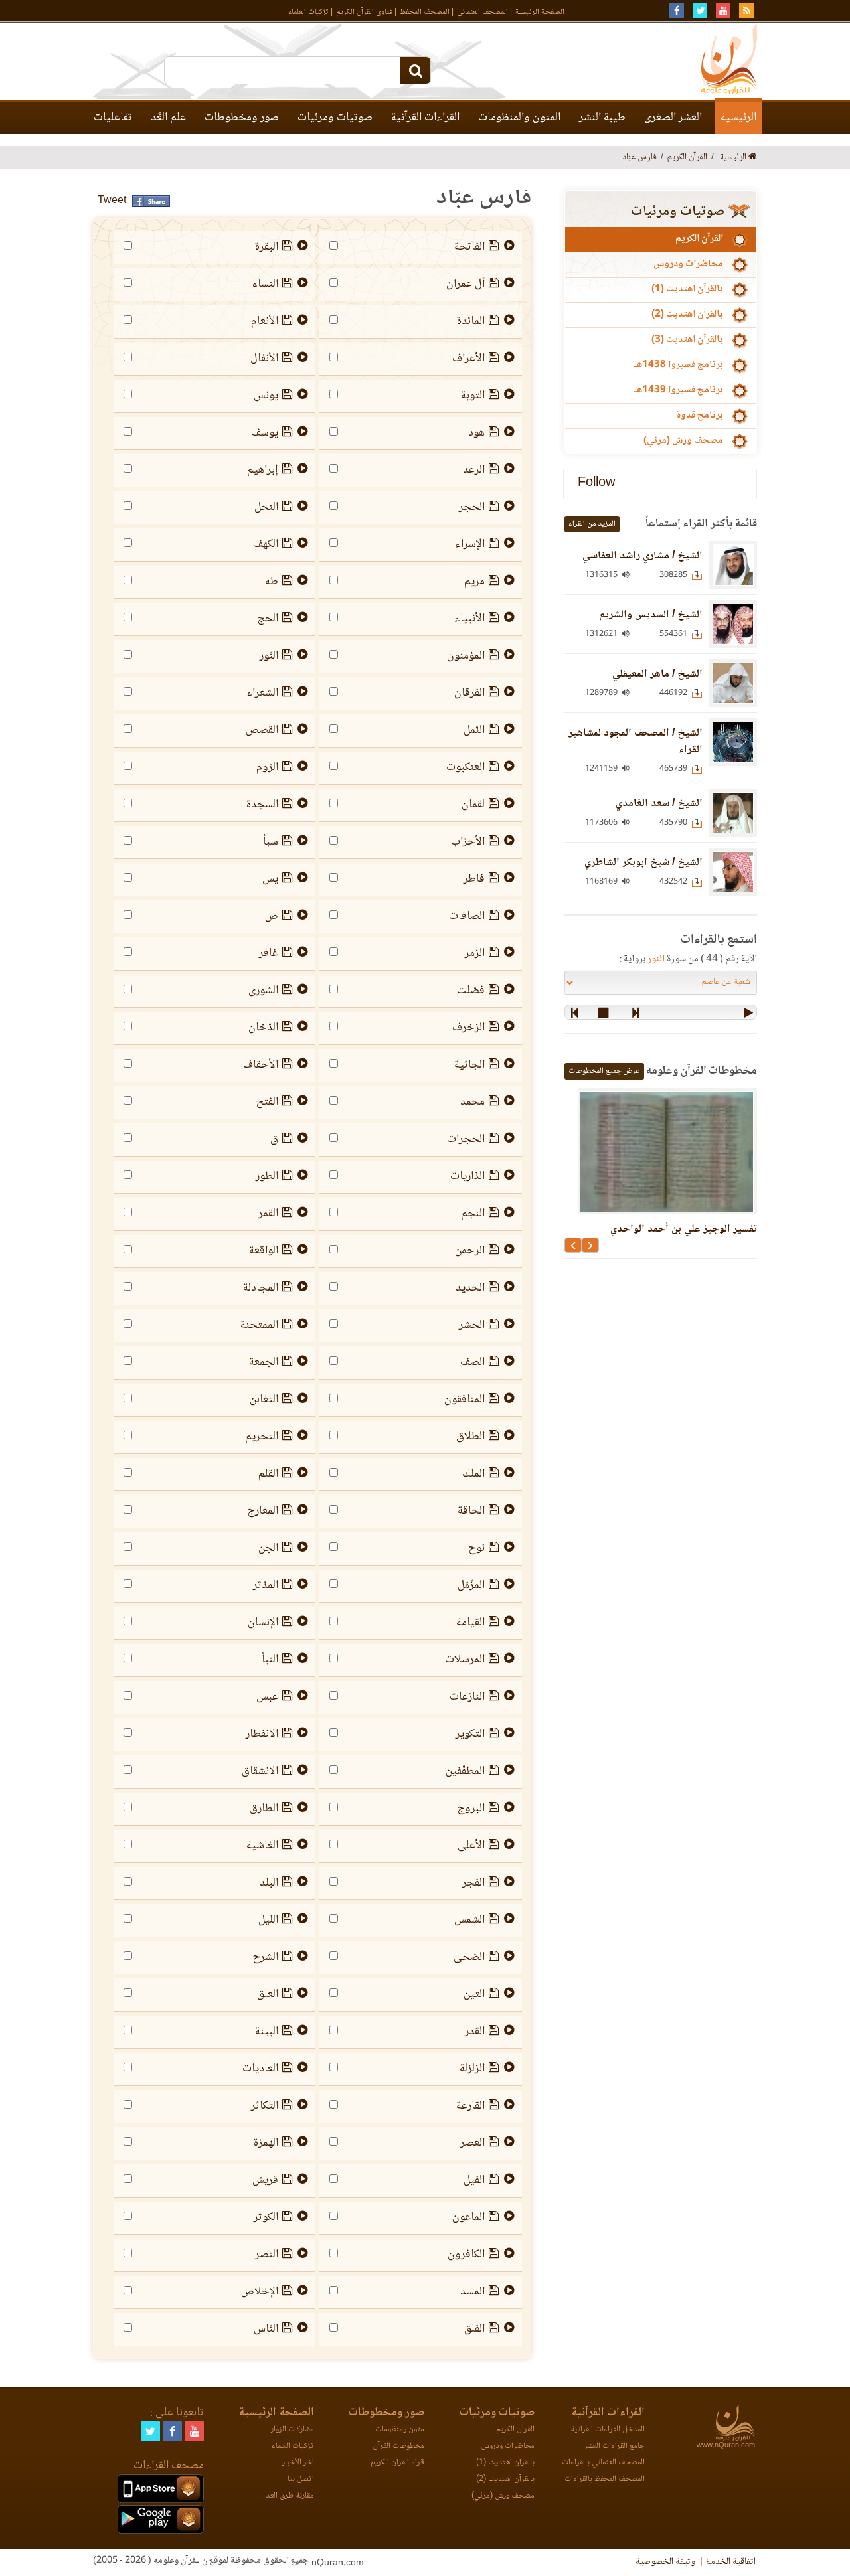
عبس (267, 1697)
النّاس (266, 2329)
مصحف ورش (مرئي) (683, 441)
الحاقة (471, 1511)
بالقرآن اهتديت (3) (687, 340)
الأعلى (471, 1846)
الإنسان (263, 1623)
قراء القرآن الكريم (397, 2463)
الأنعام (265, 321)
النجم (473, 1214)
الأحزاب (468, 842)
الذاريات (467, 1176)
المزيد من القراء (592, 524)
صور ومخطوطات (242, 118)
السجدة (262, 805)
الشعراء (262, 693)
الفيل (474, 2180)
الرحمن (470, 1251)
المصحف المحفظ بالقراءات (605, 2479)
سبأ (271, 842)
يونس (266, 396)
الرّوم (267, 767)
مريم (474, 582)
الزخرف (468, 1028)
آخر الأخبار (298, 2463)
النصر (267, 2255)
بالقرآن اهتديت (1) (687, 289)
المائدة (471, 321)
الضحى (469, 1957)
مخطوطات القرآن (398, 2446)
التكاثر (265, 2106)
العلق (268, 1994)
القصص (262, 730)
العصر (472, 2143)
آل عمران (466, 284)
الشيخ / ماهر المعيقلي (657, 674)
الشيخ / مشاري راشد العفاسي (642, 556)
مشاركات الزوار (293, 2430)
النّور (269, 656)
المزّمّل (471, 1585)
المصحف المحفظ (425, 12)
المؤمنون (466, 656)
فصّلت (471, 991)
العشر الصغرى (673, 118)
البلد (269, 1883)
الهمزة (266, 2143)
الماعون (468, 2217)
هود (476, 433)
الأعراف (468, 359)
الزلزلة (472, 2069)
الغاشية (262, 1846)
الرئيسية (738, 118)
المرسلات (465, 1660)
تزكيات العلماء (308, 12)
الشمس (469, 1920)
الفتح (267, 1102)
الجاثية (469, 1065)
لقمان (473, 805)
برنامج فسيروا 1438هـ (679, 365)
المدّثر (266, 1585)
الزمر (475, 953)
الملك (473, 1474)
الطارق (264, 1809)
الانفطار (262, 1734)
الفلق (474, 2329)
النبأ (270, 1660)
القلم (268, 1474)
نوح (476, 1548)
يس (270, 879)
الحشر (472, 1325)
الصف (472, 1362)
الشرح (265, 1957)
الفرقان (469, 693)
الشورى (263, 991)
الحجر (472, 507)
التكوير (470, 1734)
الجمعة (264, 1362)
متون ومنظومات (400, 2430)
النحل (266, 507)
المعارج (263, 1511)
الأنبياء (469, 619)
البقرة (267, 247)
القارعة (470, 2106)
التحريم (262, 1437)
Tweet (112, 201)
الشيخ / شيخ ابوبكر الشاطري (643, 863)
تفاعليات (113, 118)
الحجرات (466, 1139)
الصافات (467, 916)
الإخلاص (260, 2292)
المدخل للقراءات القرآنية (608, 2430)
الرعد (474, 470)
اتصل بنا (301, 2479)
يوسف (265, 433)
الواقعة (264, 1251)
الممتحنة (259, 1325)
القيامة (470, 1623)
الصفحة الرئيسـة (540, 12)
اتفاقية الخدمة (731, 2562)
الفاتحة (469, 247)
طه (272, 582)
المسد (472, 2292)
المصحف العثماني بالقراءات (603, 2463)
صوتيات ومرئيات (335, 118)
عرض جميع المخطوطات (604, 1071)
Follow (596, 484)
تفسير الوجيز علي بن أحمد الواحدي (684, 1229)
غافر (269, 953)
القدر (475, 2032)
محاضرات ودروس (688, 264)
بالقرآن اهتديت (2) (687, 315)
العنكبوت (466, 767)
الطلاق (470, 1437)
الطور (267, 1176)
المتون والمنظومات (519, 118)
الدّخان (263, 1028)
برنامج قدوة (700, 416)
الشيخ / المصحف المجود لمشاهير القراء (636, 742)
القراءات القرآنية (425, 118)
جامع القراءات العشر (615, 2446)
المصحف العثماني (482, 12)
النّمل (474, 730)
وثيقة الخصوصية (665, 2562)
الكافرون (466, 2255)
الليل (268, 1920)
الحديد (470, 1288)
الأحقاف (261, 1065)
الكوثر (266, 2217)
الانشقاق (260, 1771)
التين (474, 1994)
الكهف (266, 544)
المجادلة (261, 1288)
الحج (268, 619)
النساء (265, 284)
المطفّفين (465, 1771)
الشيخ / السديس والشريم (651, 615)
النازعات (467, 1697)
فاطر (474, 879)
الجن (268, 1548)
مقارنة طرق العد (290, 2496)
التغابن (264, 1400)
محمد (472, 1102)
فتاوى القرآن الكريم (364, 12)
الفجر (473, 1883)
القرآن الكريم (699, 239)
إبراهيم (263, 470)
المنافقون (465, 1400)
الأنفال (264, 359)
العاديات (260, 2069)
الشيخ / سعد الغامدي (659, 804)
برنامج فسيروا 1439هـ (679, 390)
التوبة (473, 396)
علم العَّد (168, 118)
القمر (268, 1214)
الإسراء (470, 544)
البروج (471, 1809)
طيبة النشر (602, 118)
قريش (265, 2180)
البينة (267, 2032)
